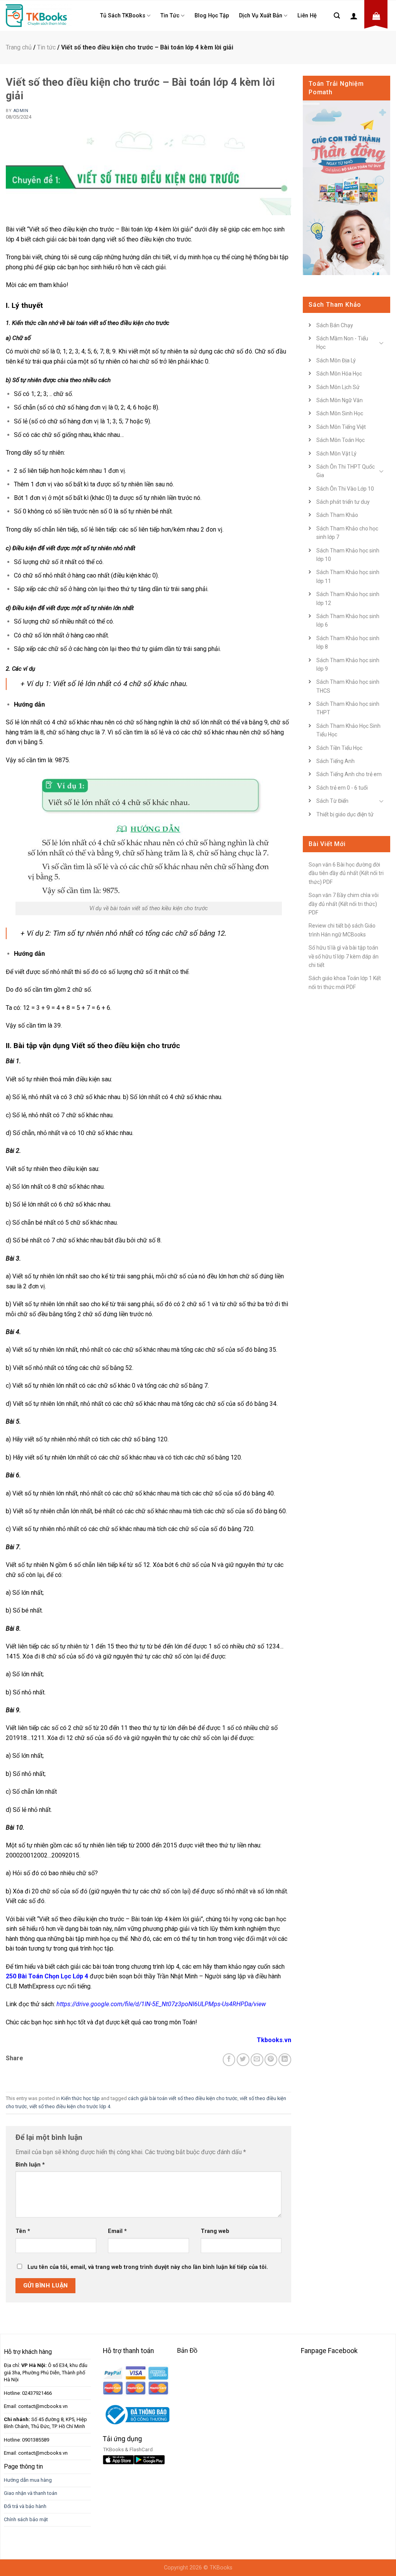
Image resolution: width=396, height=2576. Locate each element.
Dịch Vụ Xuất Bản (261, 16)
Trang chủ (19, 47)
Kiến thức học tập (80, 2098)
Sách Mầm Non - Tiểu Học (342, 343)
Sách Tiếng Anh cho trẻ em (349, 774)
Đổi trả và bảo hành (25, 2506)
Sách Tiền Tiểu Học (339, 748)
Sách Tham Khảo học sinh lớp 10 (348, 555)
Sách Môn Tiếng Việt (341, 427)
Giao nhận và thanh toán (31, 2493)
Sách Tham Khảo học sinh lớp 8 (348, 642)
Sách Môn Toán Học (341, 440)
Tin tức (170, 16)
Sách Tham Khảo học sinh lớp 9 (348, 664)
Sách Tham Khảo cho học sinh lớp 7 (347, 533)
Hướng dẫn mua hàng (28, 2480)
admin (21, 111)
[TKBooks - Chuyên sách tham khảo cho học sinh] (39, 15)
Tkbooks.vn (274, 2040)
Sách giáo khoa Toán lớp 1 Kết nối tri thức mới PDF (345, 982)
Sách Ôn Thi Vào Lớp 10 (345, 489)
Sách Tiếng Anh (335, 761)
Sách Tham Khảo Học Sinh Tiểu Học (348, 730)
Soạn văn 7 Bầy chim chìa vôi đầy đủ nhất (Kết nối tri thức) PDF (344, 904)
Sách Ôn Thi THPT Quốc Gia (346, 471)
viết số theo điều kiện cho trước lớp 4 (70, 2106)
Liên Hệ (307, 16)
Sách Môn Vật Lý (336, 454)
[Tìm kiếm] (337, 16)
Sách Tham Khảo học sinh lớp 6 (348, 620)
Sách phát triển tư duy (343, 502)
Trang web (215, 2231)
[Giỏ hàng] (376, 16)
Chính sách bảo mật (26, 2519)
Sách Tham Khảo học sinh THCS (348, 686)
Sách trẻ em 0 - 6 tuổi (342, 788)
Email (117, 2231)
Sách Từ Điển (332, 801)
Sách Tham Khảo (337, 515)
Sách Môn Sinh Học (340, 413)
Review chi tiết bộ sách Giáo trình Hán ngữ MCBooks (342, 930)
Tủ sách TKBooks (123, 16)
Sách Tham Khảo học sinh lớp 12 (348, 598)
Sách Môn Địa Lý (336, 360)
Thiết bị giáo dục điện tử (345, 814)
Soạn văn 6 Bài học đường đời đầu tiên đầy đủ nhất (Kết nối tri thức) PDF (346, 873)
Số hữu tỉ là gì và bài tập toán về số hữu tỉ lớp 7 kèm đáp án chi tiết (344, 956)
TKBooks (221, 2568)
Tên (23, 2231)
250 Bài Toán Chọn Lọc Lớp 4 (47, 1976)
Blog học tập (212, 16)
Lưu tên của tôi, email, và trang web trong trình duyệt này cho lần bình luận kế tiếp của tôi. (148, 2267)
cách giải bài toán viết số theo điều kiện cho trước (183, 2098)
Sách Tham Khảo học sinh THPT (348, 708)
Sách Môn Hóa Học (339, 374)
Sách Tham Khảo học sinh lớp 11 (348, 576)
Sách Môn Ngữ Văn (340, 400)
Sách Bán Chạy (335, 325)
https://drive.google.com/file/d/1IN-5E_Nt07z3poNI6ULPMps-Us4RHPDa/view (161, 2004)
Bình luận (30, 2165)
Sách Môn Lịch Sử (338, 387)
